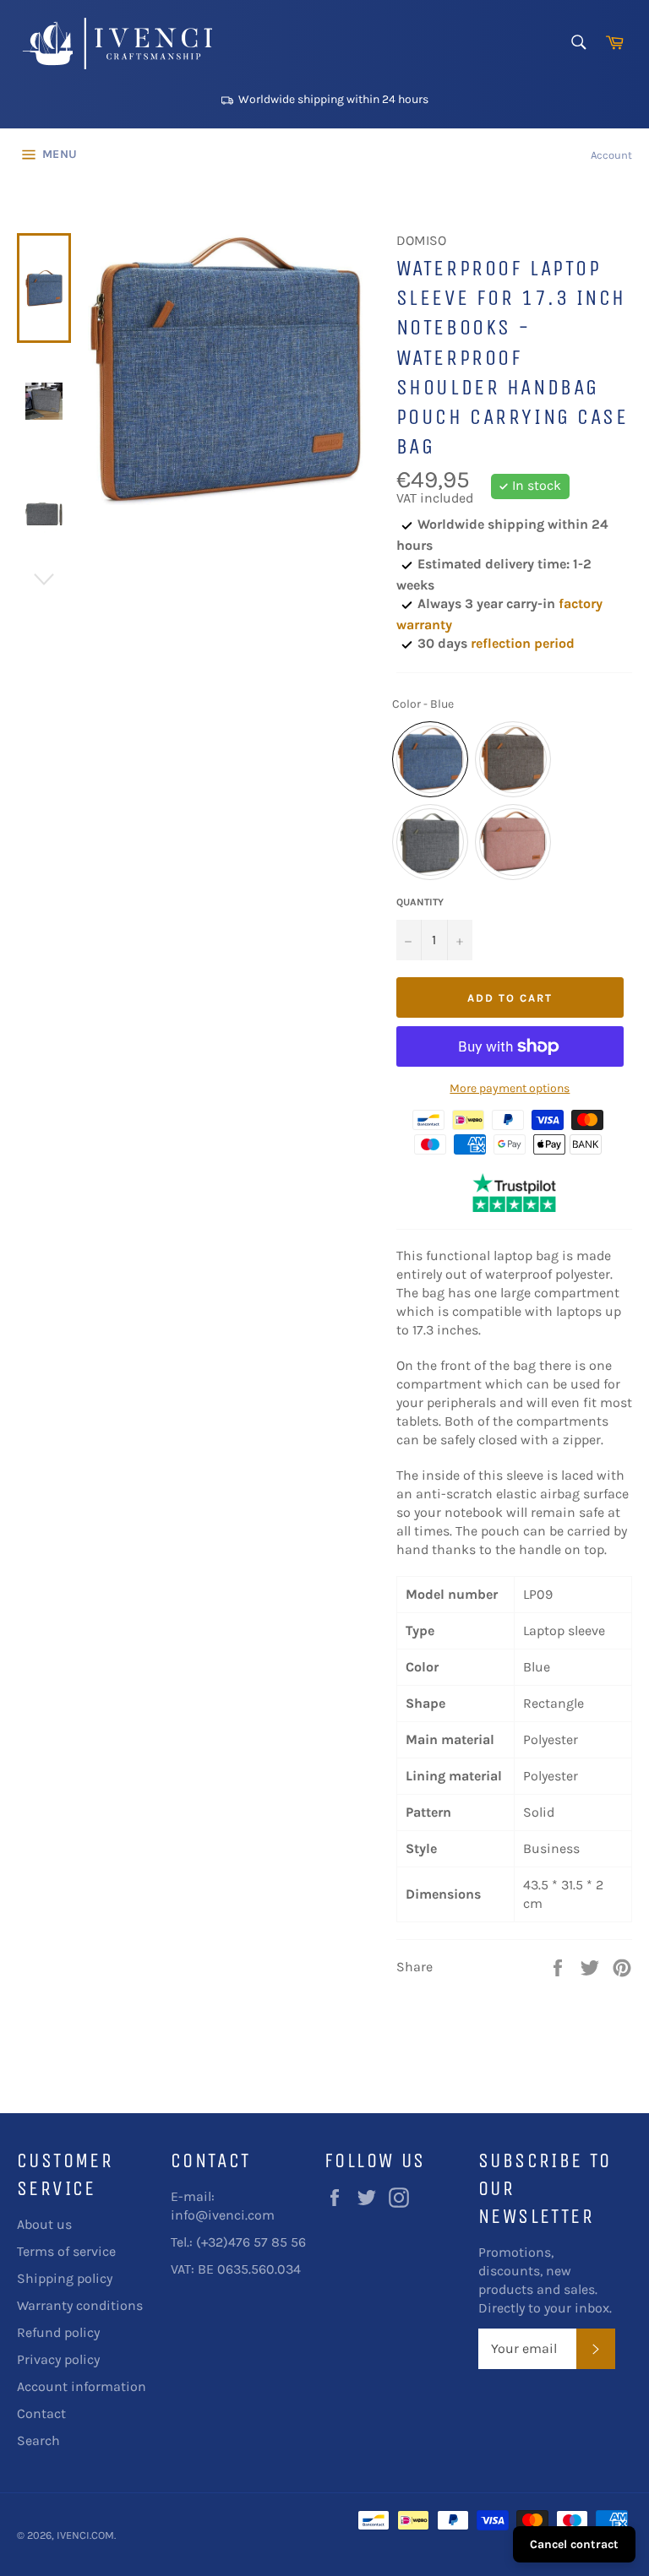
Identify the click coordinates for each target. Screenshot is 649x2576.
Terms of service (66, 2251)
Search (38, 2440)
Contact (41, 2413)
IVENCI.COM (85, 2535)
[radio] (430, 759)
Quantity (420, 902)
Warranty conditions (80, 2305)
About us (44, 2224)
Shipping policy (65, 2278)
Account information (82, 2386)
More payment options (510, 1088)
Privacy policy (58, 2359)
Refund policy (58, 2332)
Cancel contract (574, 2544)
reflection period (523, 643)
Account (611, 155)
